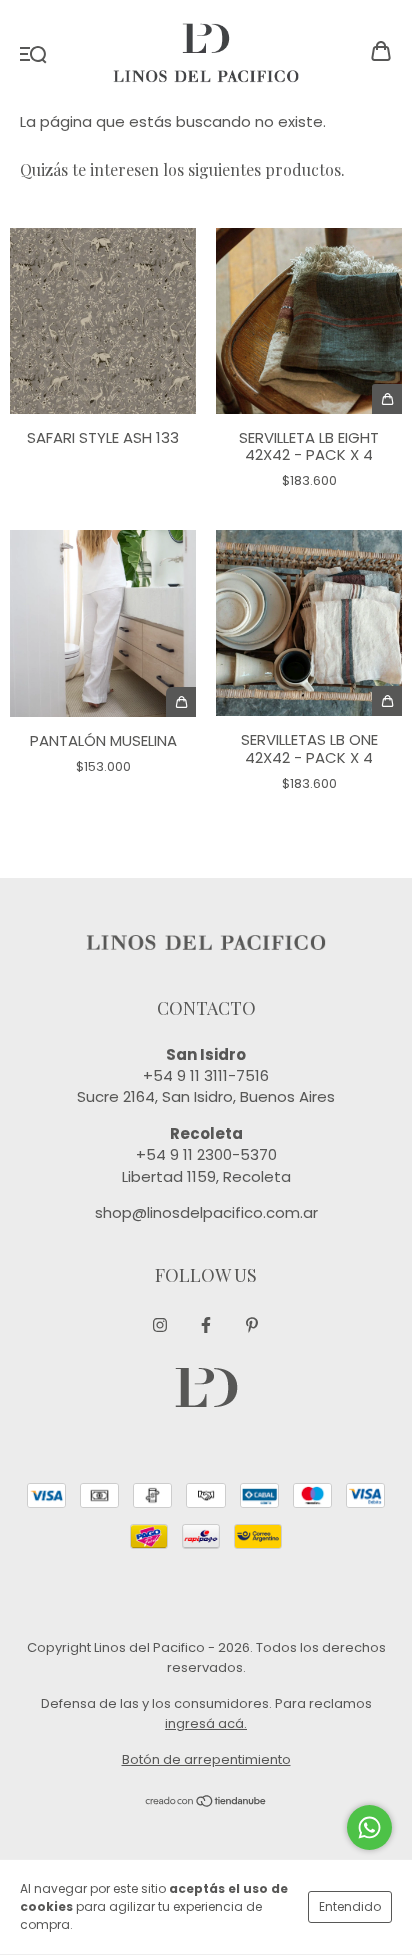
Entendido (350, 1906)
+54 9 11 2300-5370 (206, 1154)
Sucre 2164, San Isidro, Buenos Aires (206, 1096)
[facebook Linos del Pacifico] (206, 1326)
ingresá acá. (206, 1723)
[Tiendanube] (206, 1803)
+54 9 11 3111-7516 (206, 1075)
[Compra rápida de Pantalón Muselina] (181, 702)
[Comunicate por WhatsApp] (369, 1827)
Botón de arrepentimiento (206, 1759)
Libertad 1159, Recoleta (206, 1176)
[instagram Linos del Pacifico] (160, 1326)
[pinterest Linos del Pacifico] (252, 1326)
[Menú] (33, 52)
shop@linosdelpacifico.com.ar (206, 1212)
